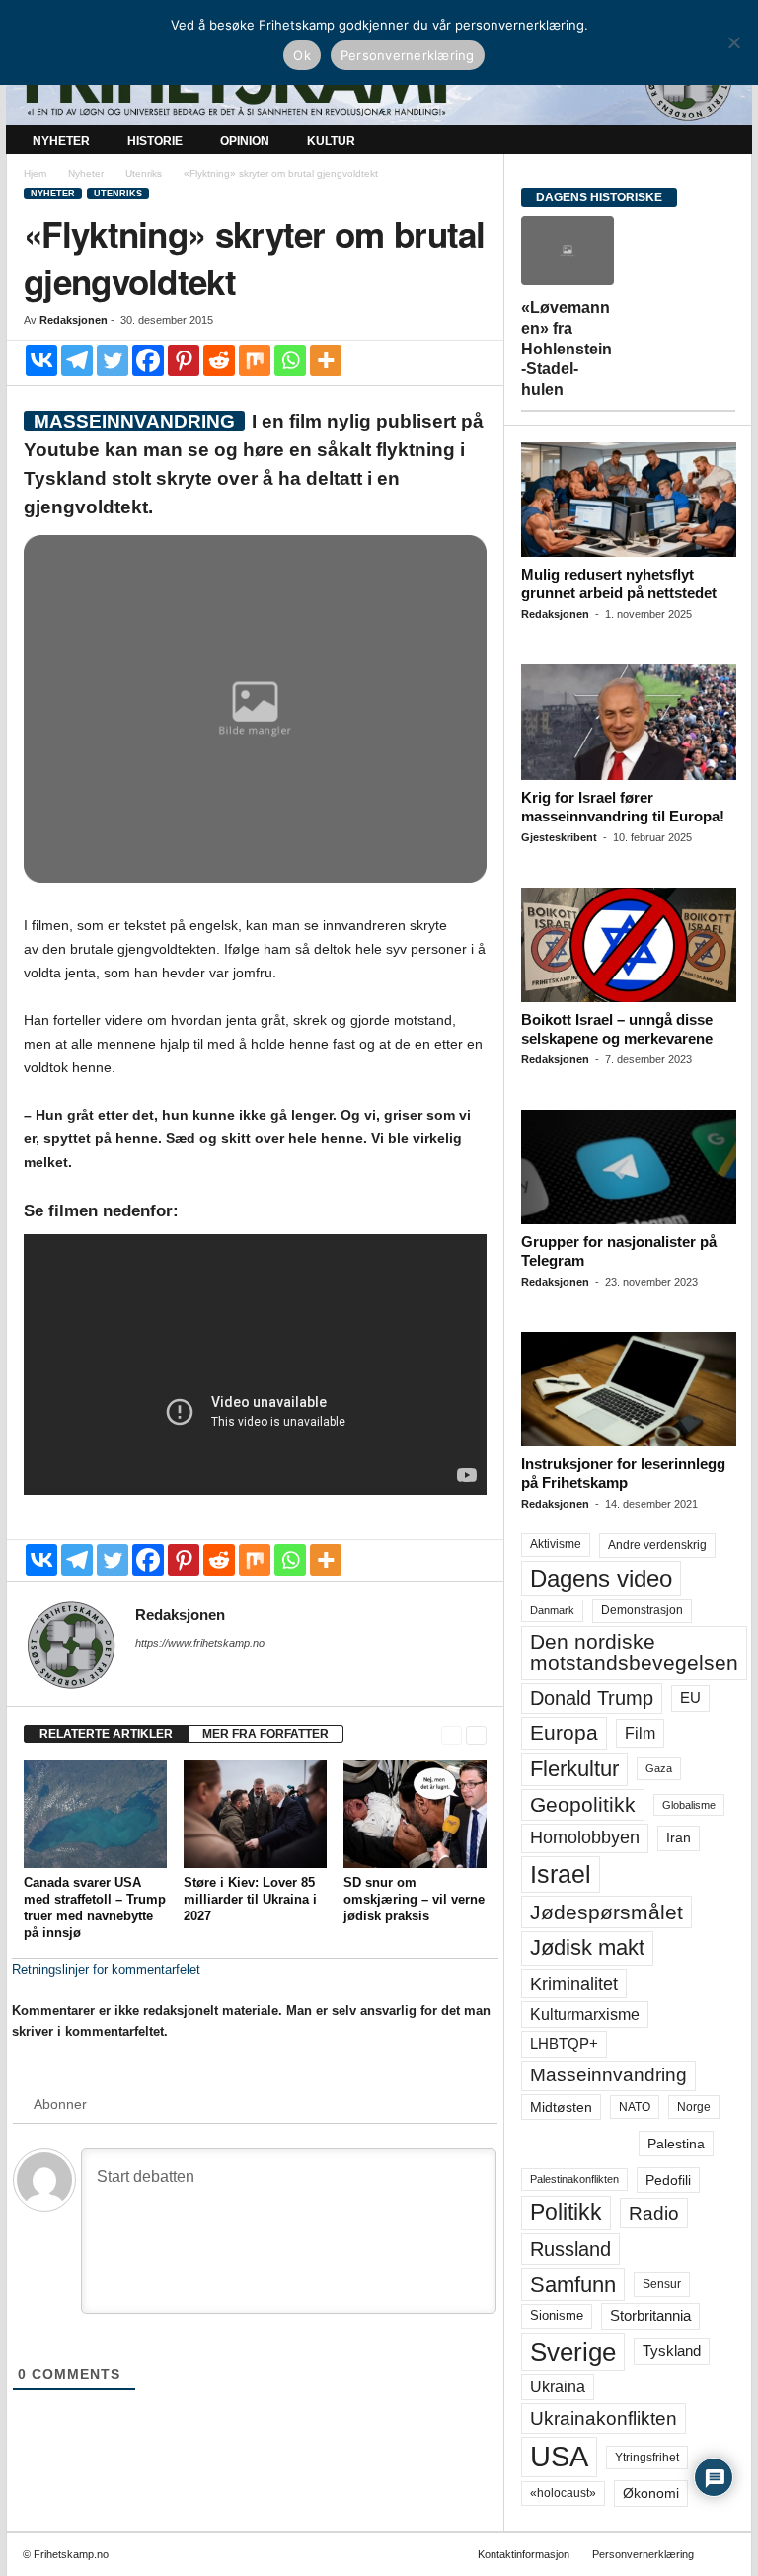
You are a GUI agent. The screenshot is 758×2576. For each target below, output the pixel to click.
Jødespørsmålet (606, 1912)
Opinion (245, 141)
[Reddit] (219, 360)
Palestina (676, 2144)
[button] (722, 141)
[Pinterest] (184, 360)
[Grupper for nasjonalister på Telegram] (629, 1167)
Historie (155, 141)
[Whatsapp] (290, 360)
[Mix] (255, 360)
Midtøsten (561, 2107)
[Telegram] (77, 360)
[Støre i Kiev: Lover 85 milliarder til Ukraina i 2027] (255, 1814)
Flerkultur (574, 1769)
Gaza (659, 1768)
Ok (302, 55)
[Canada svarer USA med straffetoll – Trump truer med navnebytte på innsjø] (95, 1814)
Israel (561, 1874)
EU (690, 1698)
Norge (694, 2107)
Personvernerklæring (643, 2554)
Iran (679, 1837)
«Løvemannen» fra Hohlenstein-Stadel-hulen (567, 349)
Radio (654, 2213)
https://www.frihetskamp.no (200, 1643)
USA (559, 2457)
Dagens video (601, 1578)
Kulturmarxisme (585, 2015)
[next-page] (476, 1734)
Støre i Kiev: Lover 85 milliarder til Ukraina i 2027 (250, 1899)
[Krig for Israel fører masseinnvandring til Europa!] (629, 722)
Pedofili (668, 2180)
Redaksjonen (74, 320)
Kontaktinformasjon (524, 2554)
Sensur (662, 2284)
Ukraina (558, 2387)
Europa (564, 1732)
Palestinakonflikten (574, 2179)
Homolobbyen (585, 1837)
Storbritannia (650, 2316)
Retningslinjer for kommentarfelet (106, 1969)
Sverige (573, 2352)
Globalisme (689, 1805)
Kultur (331, 141)
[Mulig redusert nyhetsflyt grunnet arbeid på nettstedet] (629, 500)
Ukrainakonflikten (604, 2419)
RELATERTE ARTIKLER (106, 1734)
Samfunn (573, 2284)
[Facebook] (148, 360)
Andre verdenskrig (657, 1545)
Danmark (552, 1610)
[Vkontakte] (41, 360)
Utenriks (144, 173)
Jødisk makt (587, 1948)
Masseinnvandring (608, 2075)
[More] (326, 360)
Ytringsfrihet (647, 2457)
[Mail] (147, 1671)
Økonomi (651, 2493)
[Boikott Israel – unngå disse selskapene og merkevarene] (629, 945)
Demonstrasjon (642, 1610)
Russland (570, 2249)
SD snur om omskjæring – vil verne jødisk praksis (414, 1899)
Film (640, 1733)
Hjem (35, 173)
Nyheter (61, 141)
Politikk (566, 2212)
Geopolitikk (583, 1804)
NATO (635, 2107)
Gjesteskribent (559, 837)
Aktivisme (556, 1544)
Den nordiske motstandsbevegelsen (634, 1652)
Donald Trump (592, 1698)
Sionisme (557, 2316)
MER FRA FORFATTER (265, 1734)
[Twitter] (113, 360)
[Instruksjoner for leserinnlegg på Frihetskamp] (629, 1389)
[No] (733, 42)
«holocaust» (563, 2493)
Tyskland (672, 2351)
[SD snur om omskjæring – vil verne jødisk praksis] (415, 1814)
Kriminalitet (574, 1984)
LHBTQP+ (564, 2043)
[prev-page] (452, 1734)
